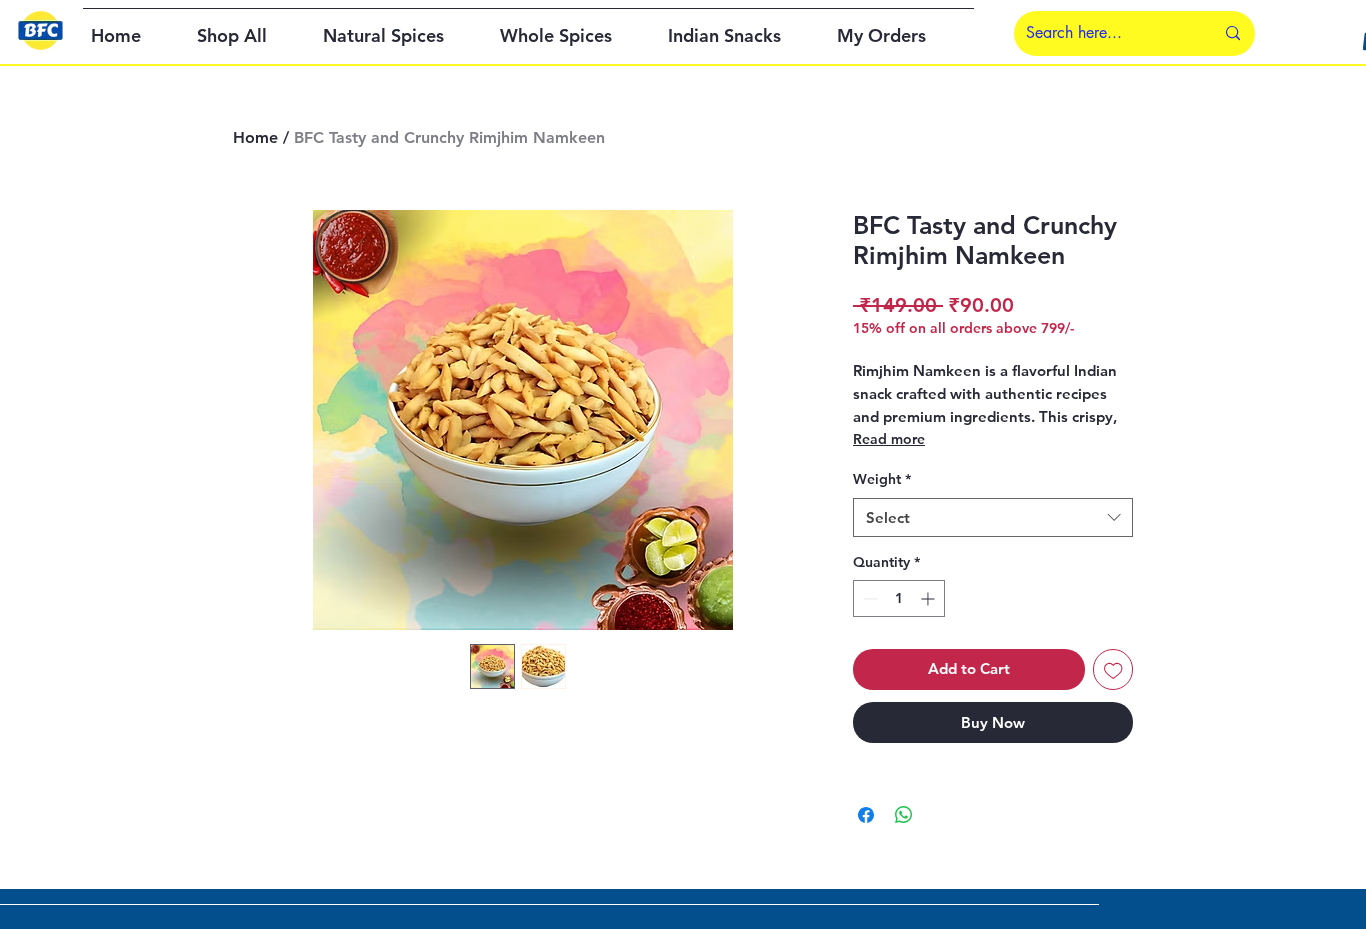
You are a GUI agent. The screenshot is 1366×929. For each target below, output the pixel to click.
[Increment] (929, 598)
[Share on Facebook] (866, 815)
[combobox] (993, 517)
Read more (889, 439)
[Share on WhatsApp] (904, 815)
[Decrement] (868, 598)
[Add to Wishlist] (1113, 669)
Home (255, 137)
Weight (882, 479)
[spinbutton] (899, 598)
